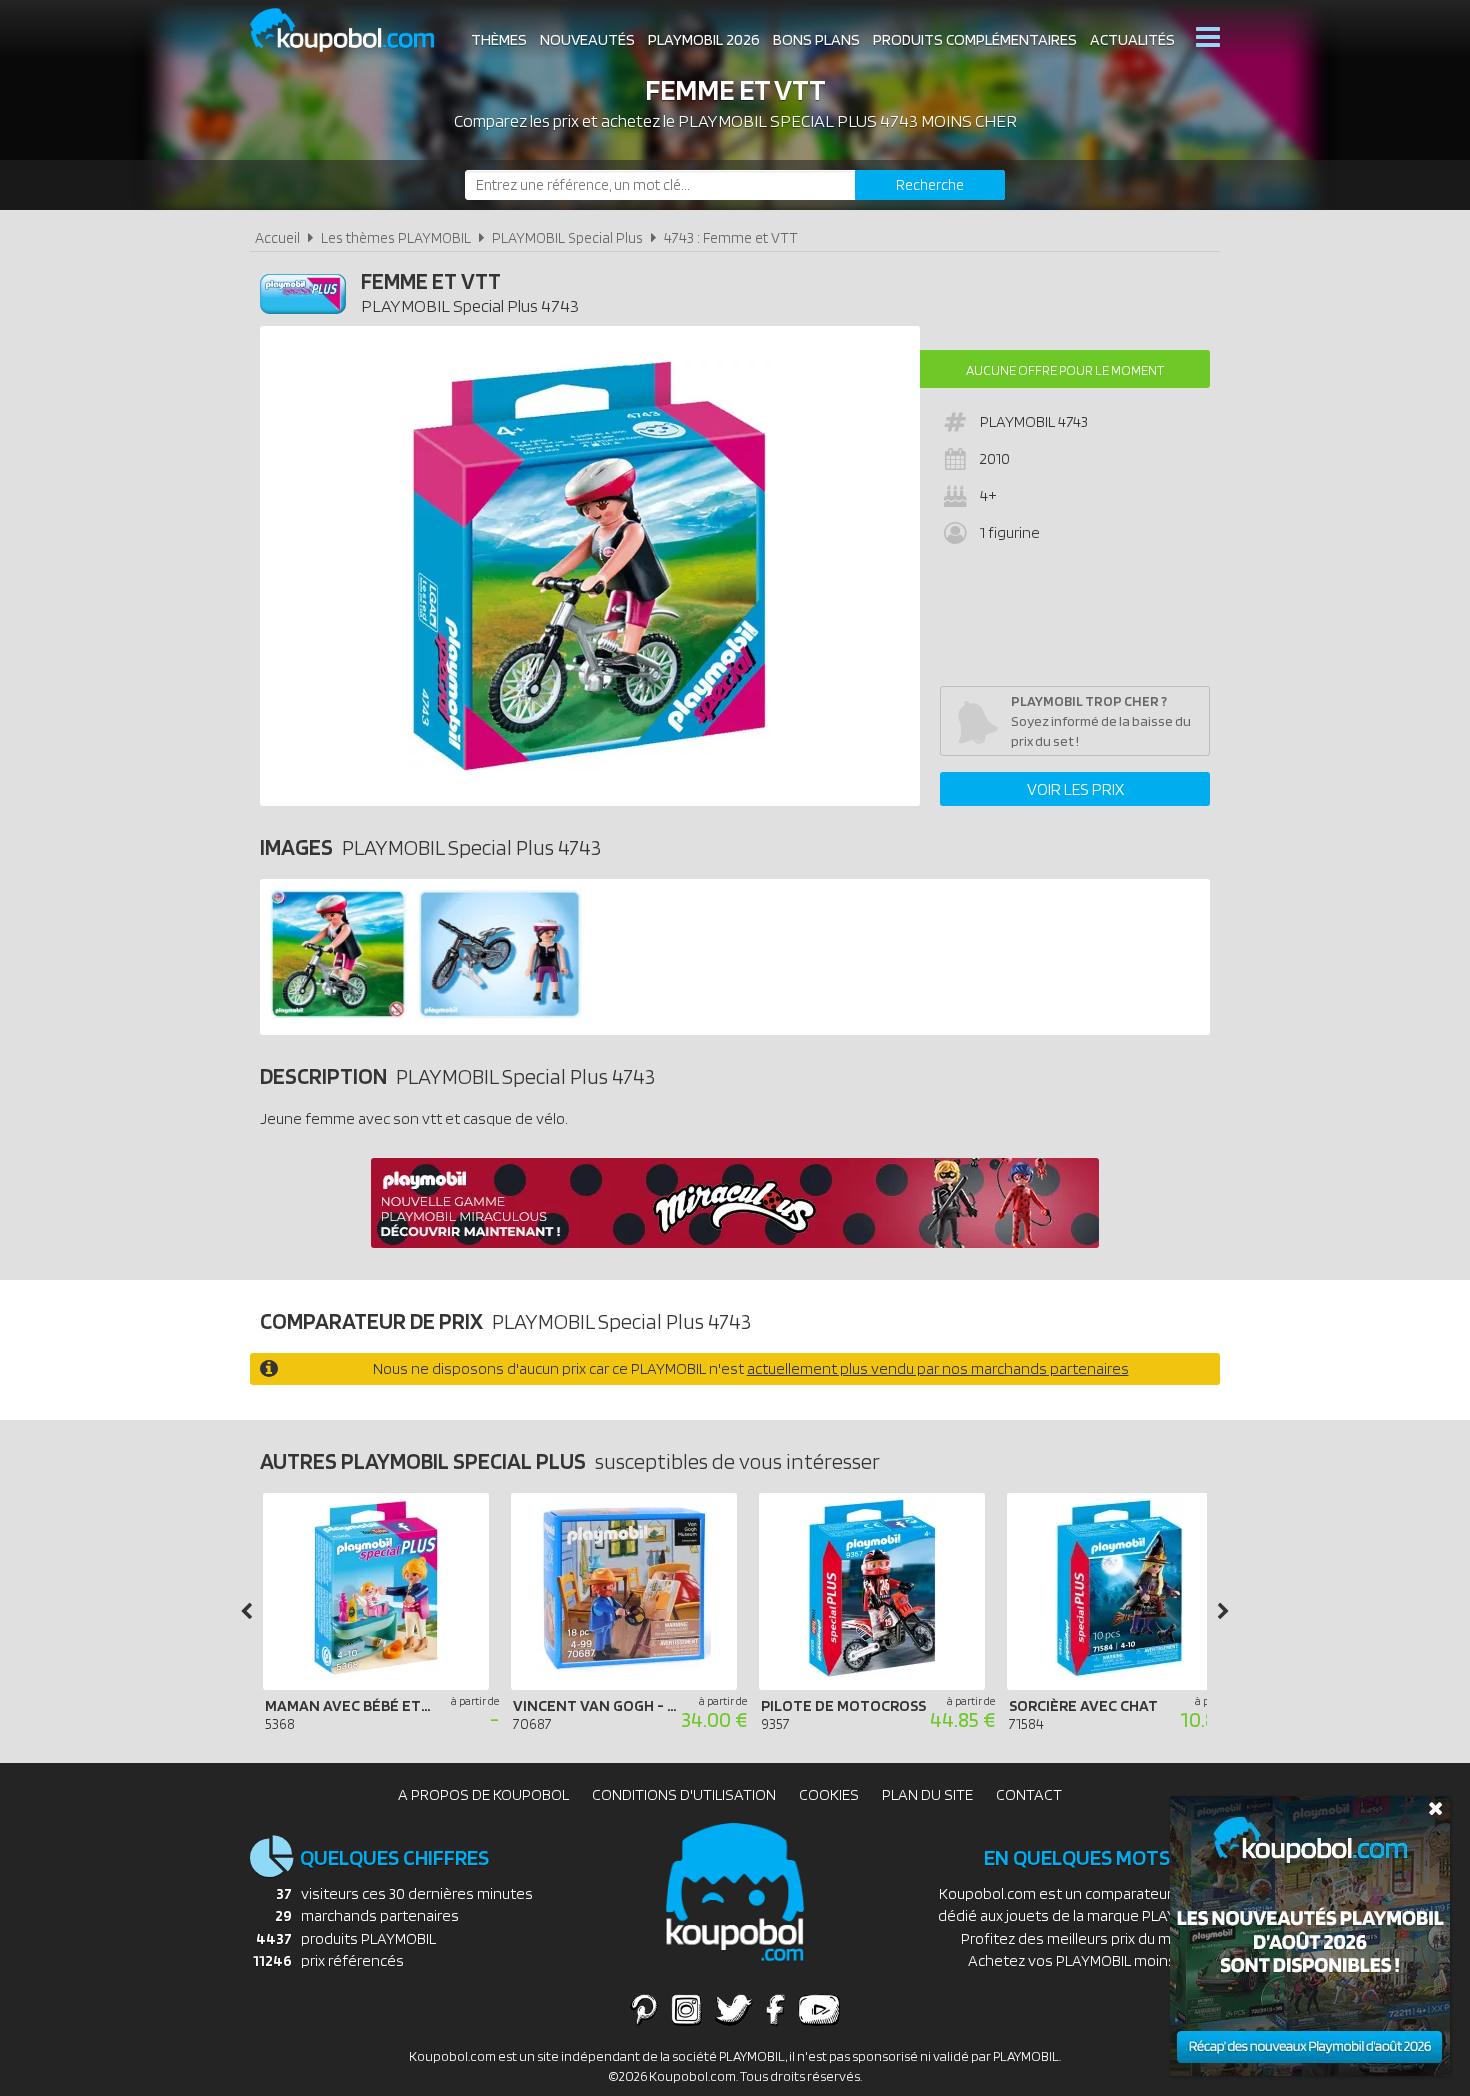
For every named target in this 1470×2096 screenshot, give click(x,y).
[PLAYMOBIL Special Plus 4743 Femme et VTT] (338, 1013)
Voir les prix (1075, 789)
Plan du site (927, 1794)
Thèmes (499, 39)
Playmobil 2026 (704, 39)
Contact (1029, 1794)
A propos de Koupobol (483, 1794)
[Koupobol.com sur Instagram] (686, 2009)
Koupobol (355, 30)
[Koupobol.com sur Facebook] (775, 2009)
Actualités (1132, 39)
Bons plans (816, 39)
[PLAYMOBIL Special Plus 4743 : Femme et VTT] (590, 566)
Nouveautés (587, 39)
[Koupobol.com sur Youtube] (819, 2009)
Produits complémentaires (975, 39)
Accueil (277, 237)
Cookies (829, 1794)
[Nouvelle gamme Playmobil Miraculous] (735, 1242)
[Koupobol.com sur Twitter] (734, 2009)
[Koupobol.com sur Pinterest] (644, 2009)
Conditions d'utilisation (684, 1794)
